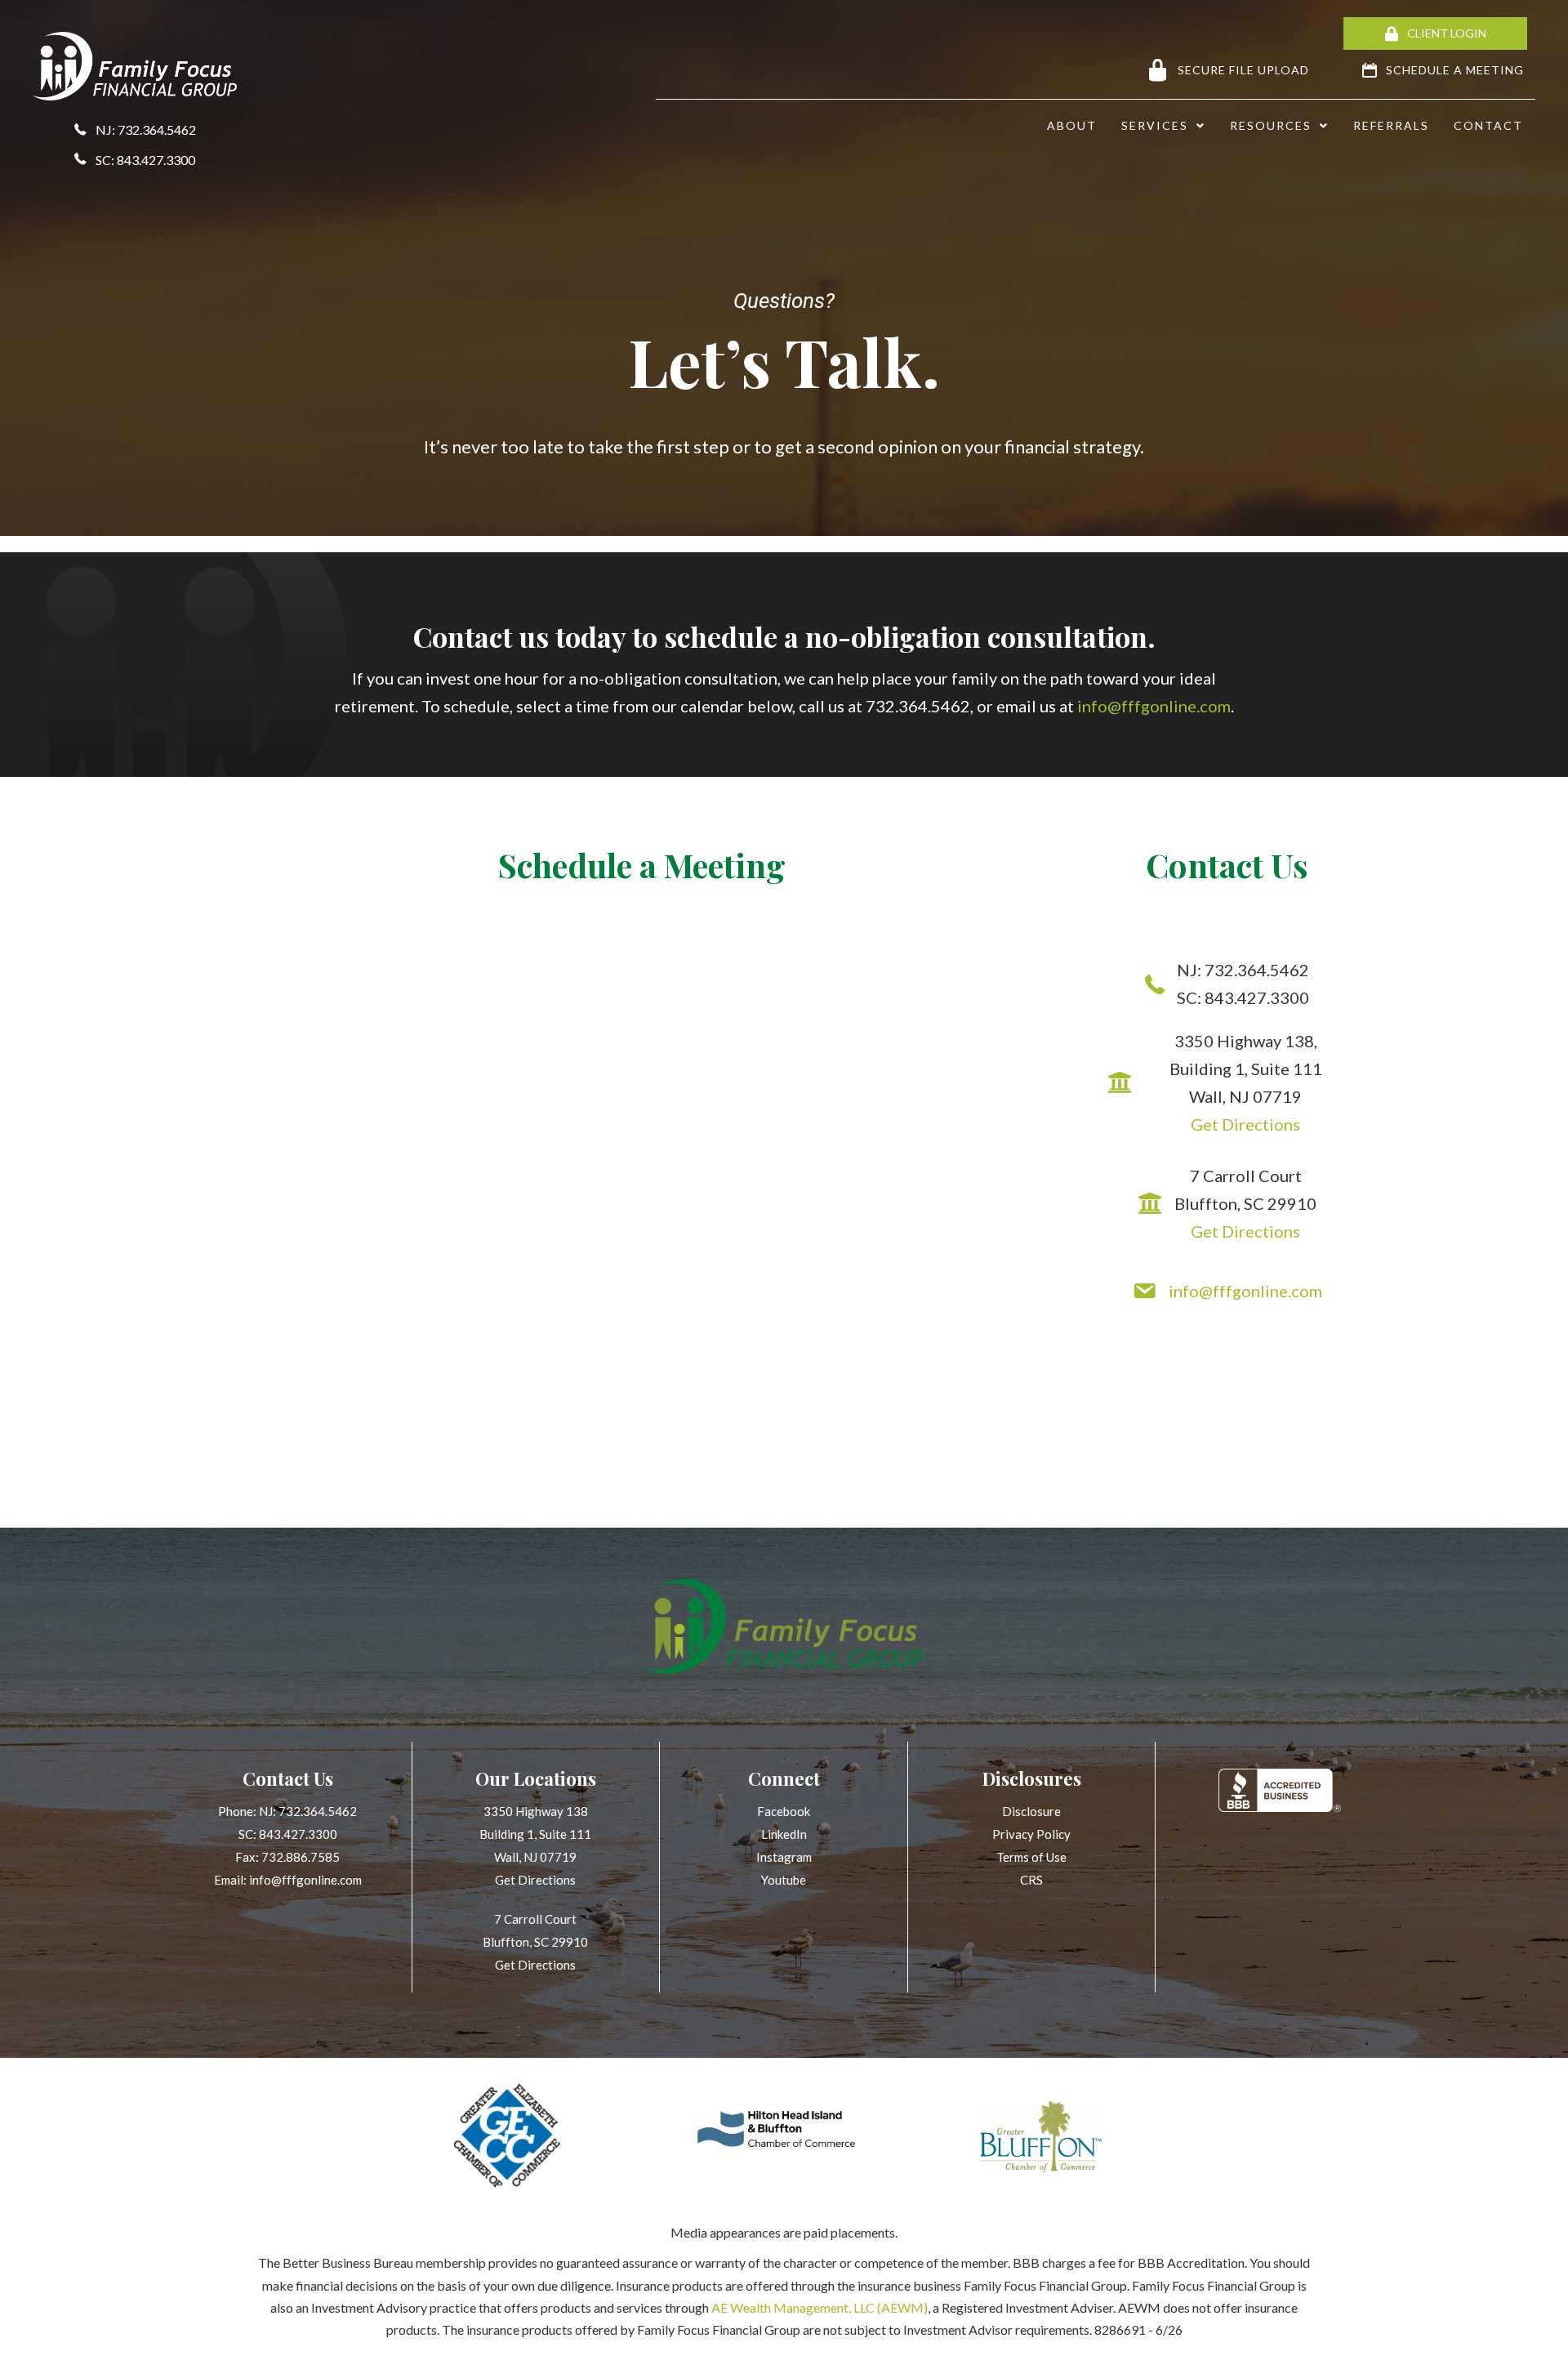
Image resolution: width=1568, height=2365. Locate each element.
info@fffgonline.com (1154, 706)
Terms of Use (1031, 1857)
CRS (1031, 1880)
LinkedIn (784, 1834)
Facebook (784, 1811)
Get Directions (1245, 1124)
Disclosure (1031, 1811)
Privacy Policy (1031, 1834)
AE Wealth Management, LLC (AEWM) (820, 2307)
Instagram (784, 1857)
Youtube (784, 1880)
